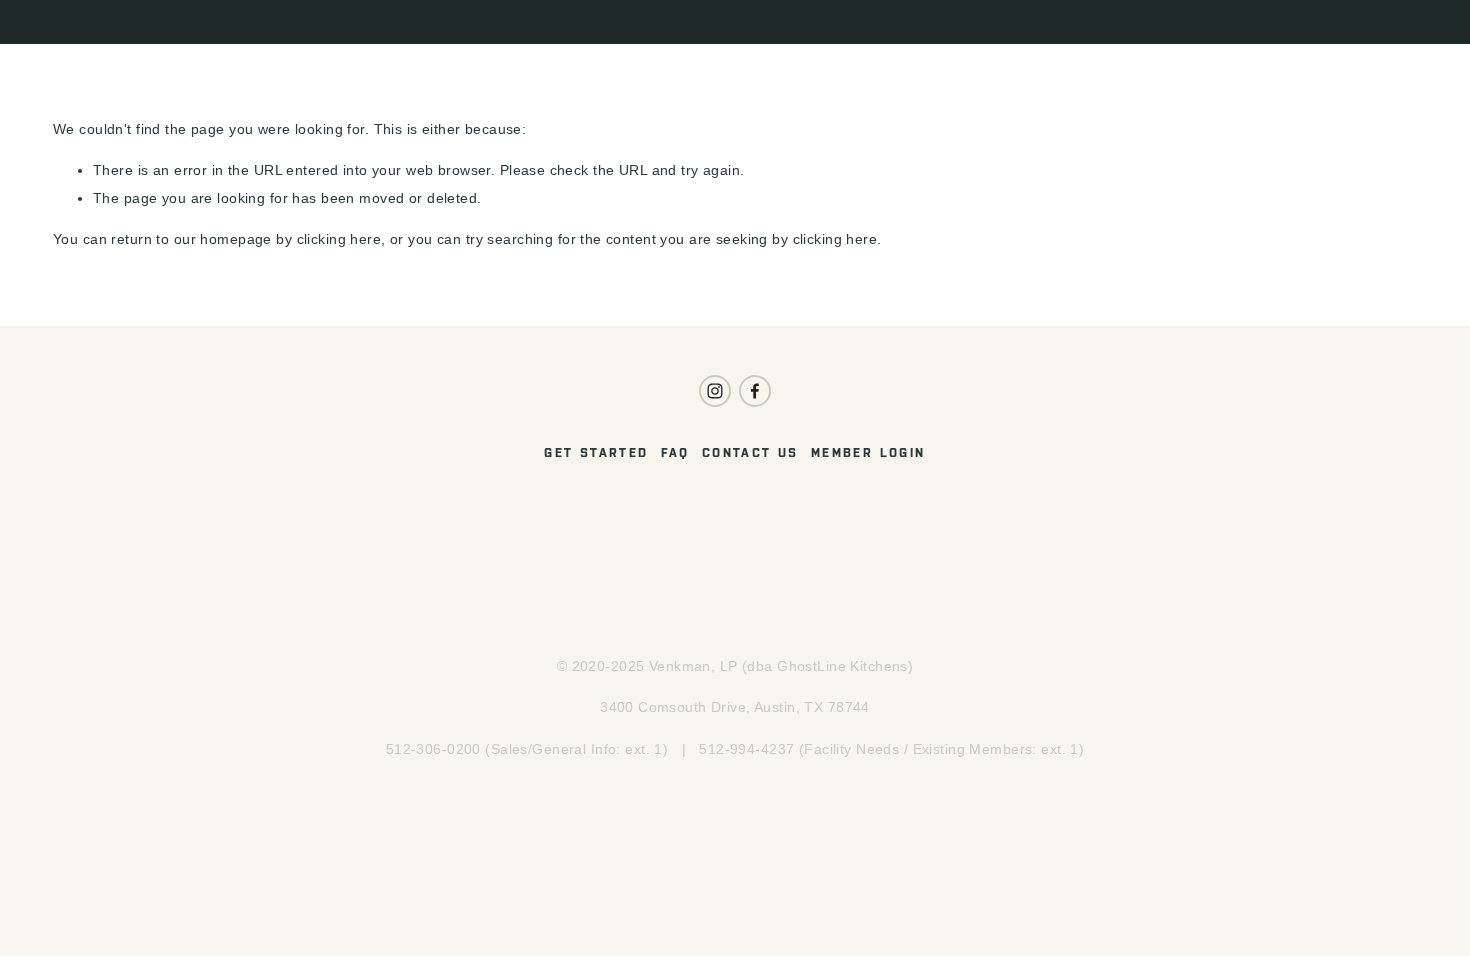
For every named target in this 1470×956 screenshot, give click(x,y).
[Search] (60, 21)
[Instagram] (715, 391)
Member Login (868, 453)
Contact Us (750, 453)
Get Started (596, 453)
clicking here (339, 239)
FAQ (675, 453)
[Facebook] (755, 391)
